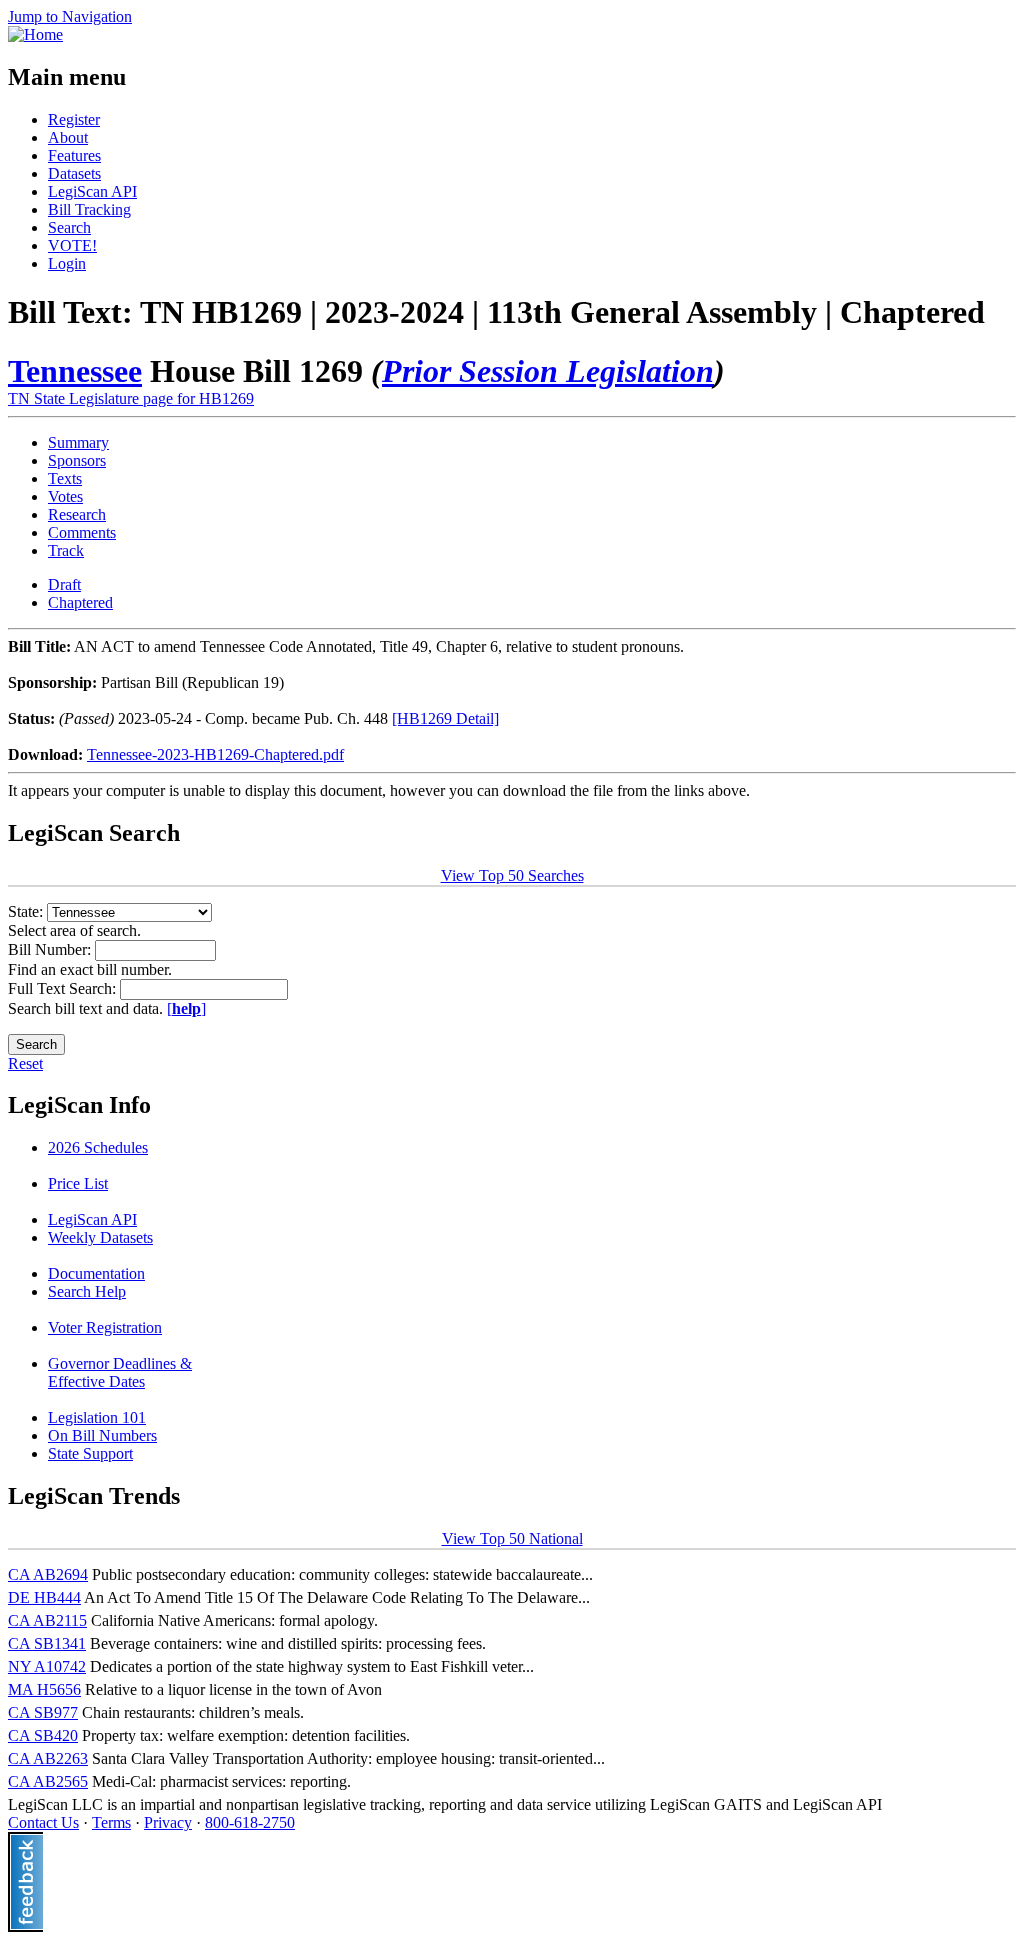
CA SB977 (43, 1712)
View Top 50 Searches (512, 875)
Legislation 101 (97, 1417)
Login (67, 263)
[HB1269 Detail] (445, 718)
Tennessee (75, 371)
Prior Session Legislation (548, 371)
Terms (111, 1822)
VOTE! (72, 245)
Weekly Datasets (100, 1237)
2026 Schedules (98, 1147)
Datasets (74, 173)
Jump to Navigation (70, 16)
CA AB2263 (48, 1758)
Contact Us (43, 1822)
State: (27, 911)
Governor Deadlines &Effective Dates (120, 1372)
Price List (78, 1183)
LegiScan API (92, 191)
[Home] (35, 34)
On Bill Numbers (102, 1435)
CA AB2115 (47, 1620)
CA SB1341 (47, 1643)
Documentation (96, 1273)
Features (74, 155)
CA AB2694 (48, 1574)
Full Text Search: (64, 988)
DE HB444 (44, 1597)
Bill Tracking (89, 209)
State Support (90, 1453)
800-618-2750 (250, 1822)
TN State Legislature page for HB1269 (131, 398)
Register (74, 119)
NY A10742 (47, 1666)
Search (69, 227)
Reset (25, 1063)
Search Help (87, 1291)
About (68, 137)
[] (186, 1008)
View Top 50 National (512, 1538)
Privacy (168, 1822)
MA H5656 (44, 1689)
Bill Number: (51, 949)
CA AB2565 (48, 1781)
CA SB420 (43, 1735)
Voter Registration (105, 1327)
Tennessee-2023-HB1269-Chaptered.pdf (215, 754)
